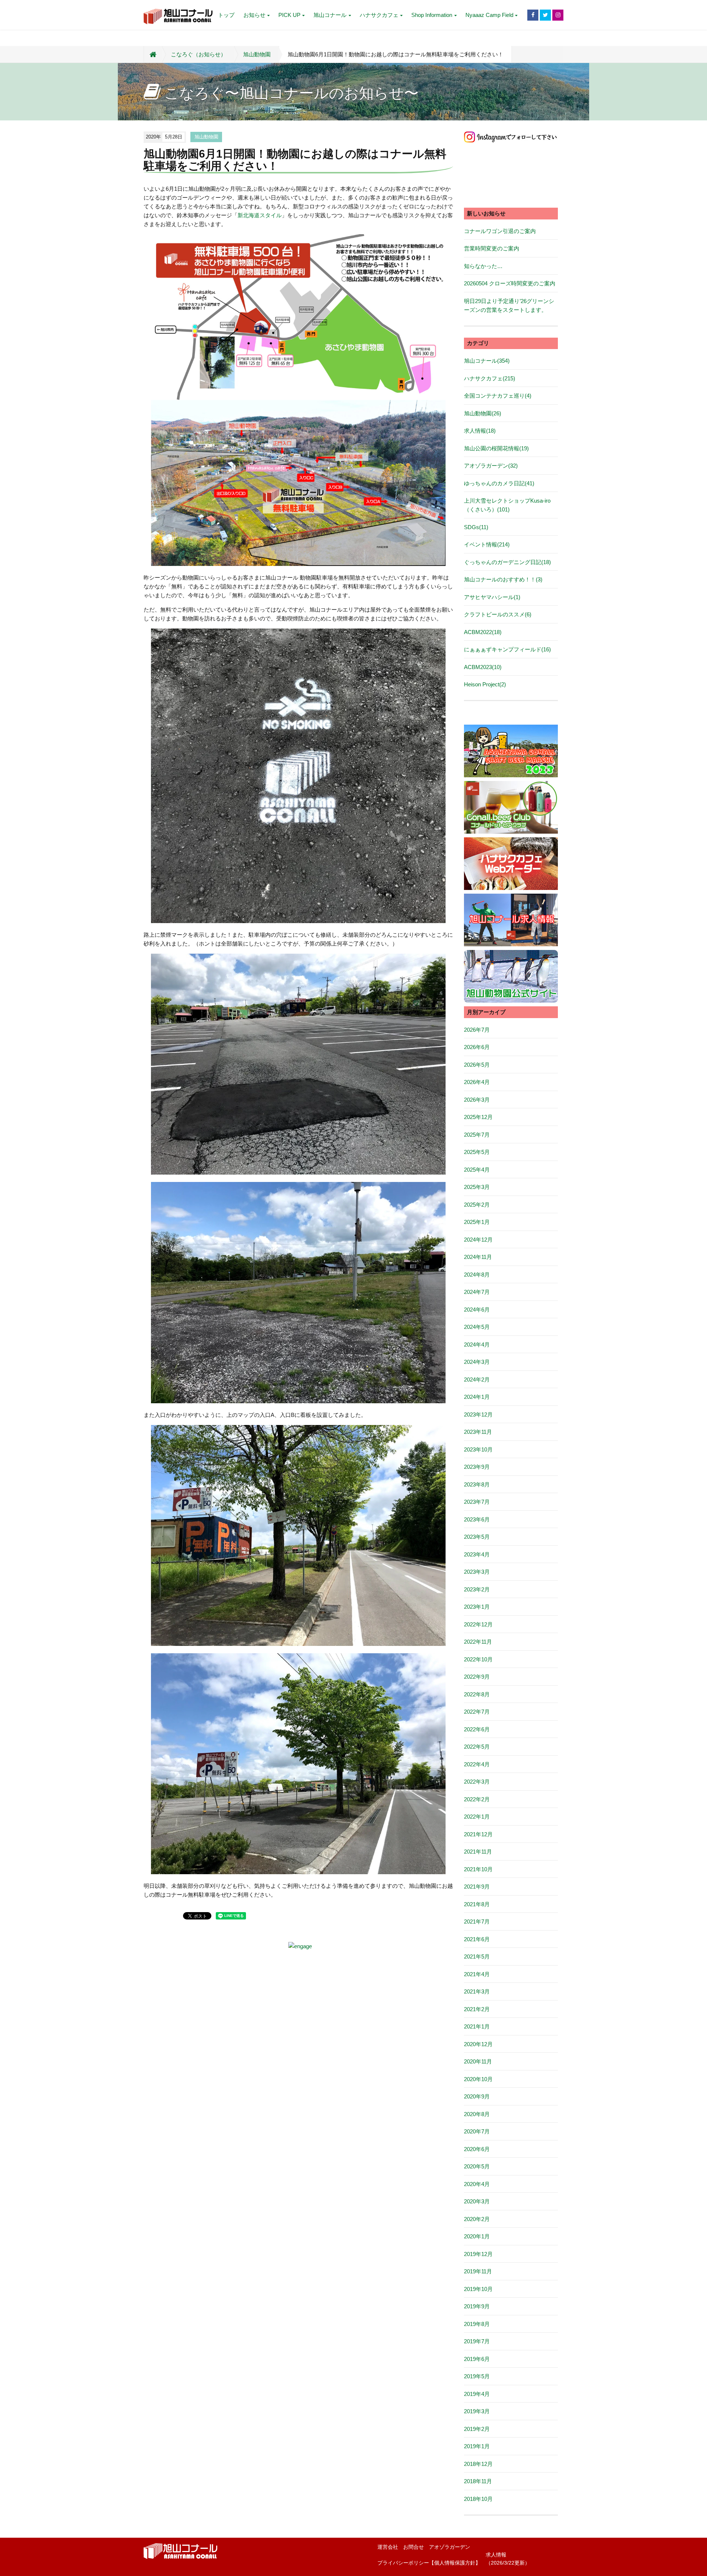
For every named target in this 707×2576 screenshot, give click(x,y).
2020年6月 (477, 2149)
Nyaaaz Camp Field (489, 15)
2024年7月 (477, 1292)
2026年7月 (477, 1030)
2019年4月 (477, 2394)
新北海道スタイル (260, 215)
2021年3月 (477, 1991)
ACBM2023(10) (483, 667)
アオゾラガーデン (450, 2547)
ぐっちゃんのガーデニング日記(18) (507, 562)
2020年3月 (477, 2201)
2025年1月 (477, 1222)
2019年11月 (478, 2271)
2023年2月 (477, 1589)
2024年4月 (477, 1345)
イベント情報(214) (487, 544)
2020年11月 (478, 2061)
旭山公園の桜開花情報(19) (496, 448)
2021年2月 (477, 2009)
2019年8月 (477, 2324)
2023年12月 (478, 1414)
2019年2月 (477, 2429)
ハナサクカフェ (379, 15)
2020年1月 (477, 2236)
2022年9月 (477, 1677)
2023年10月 (478, 1449)
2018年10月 (478, 2499)
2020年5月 (477, 2166)
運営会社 (388, 2547)
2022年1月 (477, 1817)
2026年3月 (477, 1100)
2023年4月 (477, 1554)
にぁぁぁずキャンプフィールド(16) (507, 649)
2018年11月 (478, 2481)
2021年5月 (477, 1956)
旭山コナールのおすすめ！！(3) (503, 579)
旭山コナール (330, 15)
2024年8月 (477, 1275)
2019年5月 (477, 2376)
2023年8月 (477, 1484)
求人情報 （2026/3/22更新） (508, 2559)
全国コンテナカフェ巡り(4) (498, 396)
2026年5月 (477, 1065)
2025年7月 (477, 1135)
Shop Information (432, 15)
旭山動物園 (257, 54)
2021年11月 (478, 1852)
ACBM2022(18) (483, 632)
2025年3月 (477, 1187)
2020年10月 (478, 2079)
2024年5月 (477, 1327)
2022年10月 (478, 1659)
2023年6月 (477, 1519)
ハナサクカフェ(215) (490, 378)
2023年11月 (478, 1432)
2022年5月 (477, 1747)
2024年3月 (477, 1362)
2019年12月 (478, 2254)
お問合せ (414, 2547)
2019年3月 (477, 2411)
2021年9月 (477, 1887)
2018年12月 (478, 2464)
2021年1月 (477, 2026)
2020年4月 (477, 2184)
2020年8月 (477, 2114)
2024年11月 (478, 1257)
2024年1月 (477, 1397)
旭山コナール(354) (487, 361)
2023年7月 (477, 1502)
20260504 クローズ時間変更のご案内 (510, 283)
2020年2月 (477, 2219)
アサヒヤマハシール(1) (492, 597)
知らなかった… (483, 266)
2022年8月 (477, 1694)
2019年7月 (477, 2341)
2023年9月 (477, 1467)
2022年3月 (477, 1782)
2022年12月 (478, 1624)
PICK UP (289, 15)
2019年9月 (477, 2306)
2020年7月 (477, 2131)
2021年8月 (477, 1904)
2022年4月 (477, 1764)
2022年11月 (478, 1642)
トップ (226, 15)
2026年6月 (477, 1047)
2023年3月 (477, 1572)
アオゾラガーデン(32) (491, 466)
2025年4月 (477, 1170)
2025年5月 (477, 1152)
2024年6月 (477, 1310)
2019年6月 (477, 2359)
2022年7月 (477, 1712)
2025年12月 (478, 1117)
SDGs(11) (476, 527)
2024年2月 (477, 1380)
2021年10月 (478, 1869)
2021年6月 (477, 1939)
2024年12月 (478, 1240)
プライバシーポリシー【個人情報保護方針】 (429, 2563)
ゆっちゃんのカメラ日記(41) (499, 483)
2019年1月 (477, 2446)
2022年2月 (477, 1799)
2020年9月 (477, 2096)
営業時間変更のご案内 (492, 248)
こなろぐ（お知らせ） (198, 54)
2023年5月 (477, 1537)
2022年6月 (477, 1729)
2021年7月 (477, 1922)
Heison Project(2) (485, 684)
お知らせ (254, 15)
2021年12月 (478, 1834)
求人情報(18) (480, 431)
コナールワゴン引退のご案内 (500, 231)
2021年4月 (477, 1974)
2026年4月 (477, 1082)
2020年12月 (478, 2044)
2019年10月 (478, 2289)
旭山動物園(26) (483, 413)
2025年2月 (477, 1205)
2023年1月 (477, 1607)
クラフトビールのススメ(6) (498, 614)
